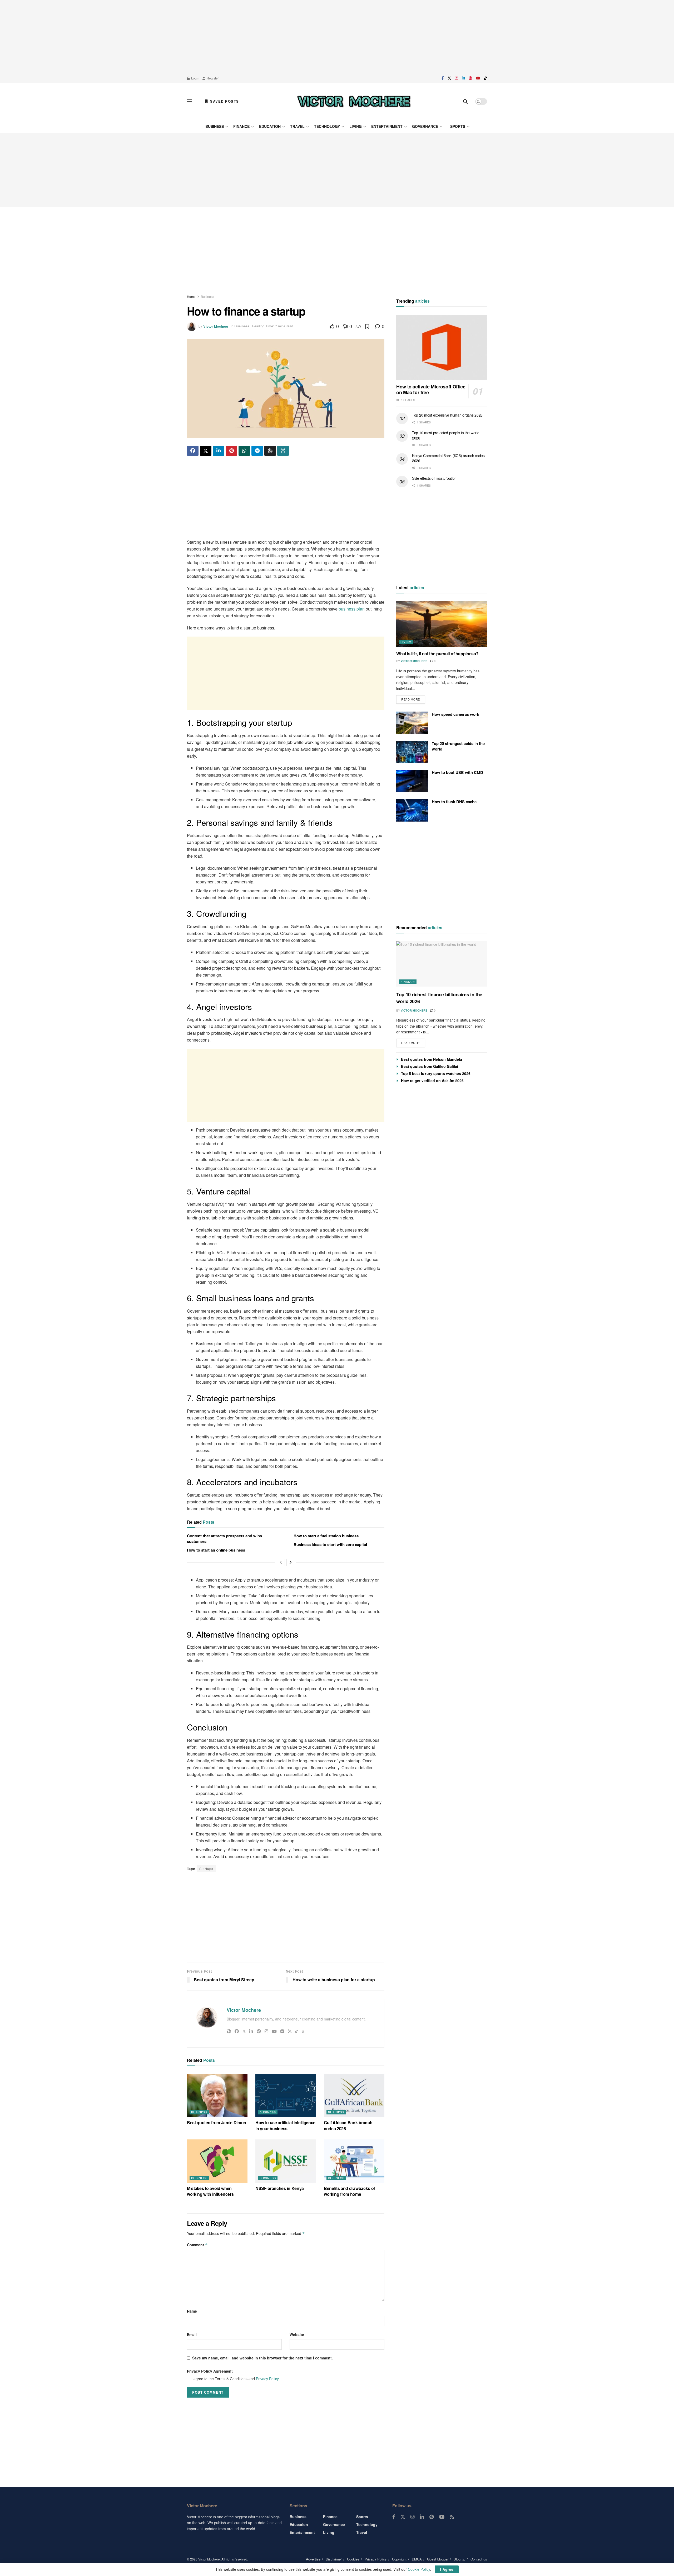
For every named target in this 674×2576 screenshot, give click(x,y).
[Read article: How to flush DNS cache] (412, 810)
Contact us (479, 2559)
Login (195, 78)
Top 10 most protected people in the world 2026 (446, 435)
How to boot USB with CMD (457, 772)
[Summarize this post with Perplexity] (283, 451)
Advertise (313, 2559)
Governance (425, 126)
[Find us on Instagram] (457, 78)
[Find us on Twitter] (449, 78)
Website (297, 2334)
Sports (458, 126)
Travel (297, 126)
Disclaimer (334, 2559)
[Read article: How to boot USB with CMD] (412, 781)
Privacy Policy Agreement (210, 2371)
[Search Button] (465, 101)
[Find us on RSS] (452, 2517)
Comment (197, 2245)
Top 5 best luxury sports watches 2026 (436, 1073)
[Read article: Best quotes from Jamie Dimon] (217, 2095)
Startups (206, 1869)
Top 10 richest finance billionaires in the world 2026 (439, 998)
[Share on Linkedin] (219, 451)
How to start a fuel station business (326, 1536)
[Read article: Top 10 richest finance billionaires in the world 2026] (442, 964)
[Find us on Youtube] (478, 78)
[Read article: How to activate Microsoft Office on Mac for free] (442, 347)
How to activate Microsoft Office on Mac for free (431, 390)
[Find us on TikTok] (485, 78)
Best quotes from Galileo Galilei (430, 1066)
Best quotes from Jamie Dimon (217, 2122)
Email (192, 2334)
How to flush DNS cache (454, 802)
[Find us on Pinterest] (470, 78)
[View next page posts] (290, 1562)
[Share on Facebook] (193, 451)
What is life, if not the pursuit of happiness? (437, 654)
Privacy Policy (267, 2379)
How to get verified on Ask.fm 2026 (432, 1081)
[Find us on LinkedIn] (463, 78)
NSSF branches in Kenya (280, 2188)
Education (270, 126)
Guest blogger (438, 2559)
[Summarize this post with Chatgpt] (270, 451)
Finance (241, 126)
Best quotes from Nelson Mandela (432, 1059)
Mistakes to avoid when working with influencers (210, 2191)
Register (212, 78)
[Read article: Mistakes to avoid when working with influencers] (217, 2161)
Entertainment (387, 126)
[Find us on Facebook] (443, 78)
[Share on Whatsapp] (244, 451)
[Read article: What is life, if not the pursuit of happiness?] (442, 624)
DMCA (417, 2559)
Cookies (353, 2559)
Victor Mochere (216, 326)
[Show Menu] (189, 101)
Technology (327, 126)
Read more (413, 698)
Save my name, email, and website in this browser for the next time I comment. (262, 2358)
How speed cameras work (455, 714)
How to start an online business (216, 1550)
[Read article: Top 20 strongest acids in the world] (412, 752)
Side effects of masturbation (434, 478)
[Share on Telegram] (257, 451)
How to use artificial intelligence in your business (285, 2125)
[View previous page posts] (281, 1562)
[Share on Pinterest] (231, 451)
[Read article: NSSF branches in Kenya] (286, 2161)
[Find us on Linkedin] (422, 2517)
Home (191, 296)
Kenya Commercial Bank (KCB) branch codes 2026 (448, 458)
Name (192, 2311)
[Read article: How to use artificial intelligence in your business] (286, 2095)
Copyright (399, 2559)
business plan (352, 609)
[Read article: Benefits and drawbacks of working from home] (354, 2161)
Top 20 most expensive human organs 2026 (447, 415)
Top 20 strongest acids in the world (458, 746)
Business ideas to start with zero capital (330, 1544)
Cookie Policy (419, 2569)
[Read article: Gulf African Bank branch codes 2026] (354, 2095)
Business (215, 126)
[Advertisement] (337, 37)
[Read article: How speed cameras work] (412, 723)
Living (356, 126)
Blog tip (459, 2559)
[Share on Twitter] (206, 451)
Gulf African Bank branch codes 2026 (348, 2125)
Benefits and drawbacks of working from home (349, 2191)
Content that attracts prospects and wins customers (224, 1539)
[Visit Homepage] (354, 101)
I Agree (447, 2569)
